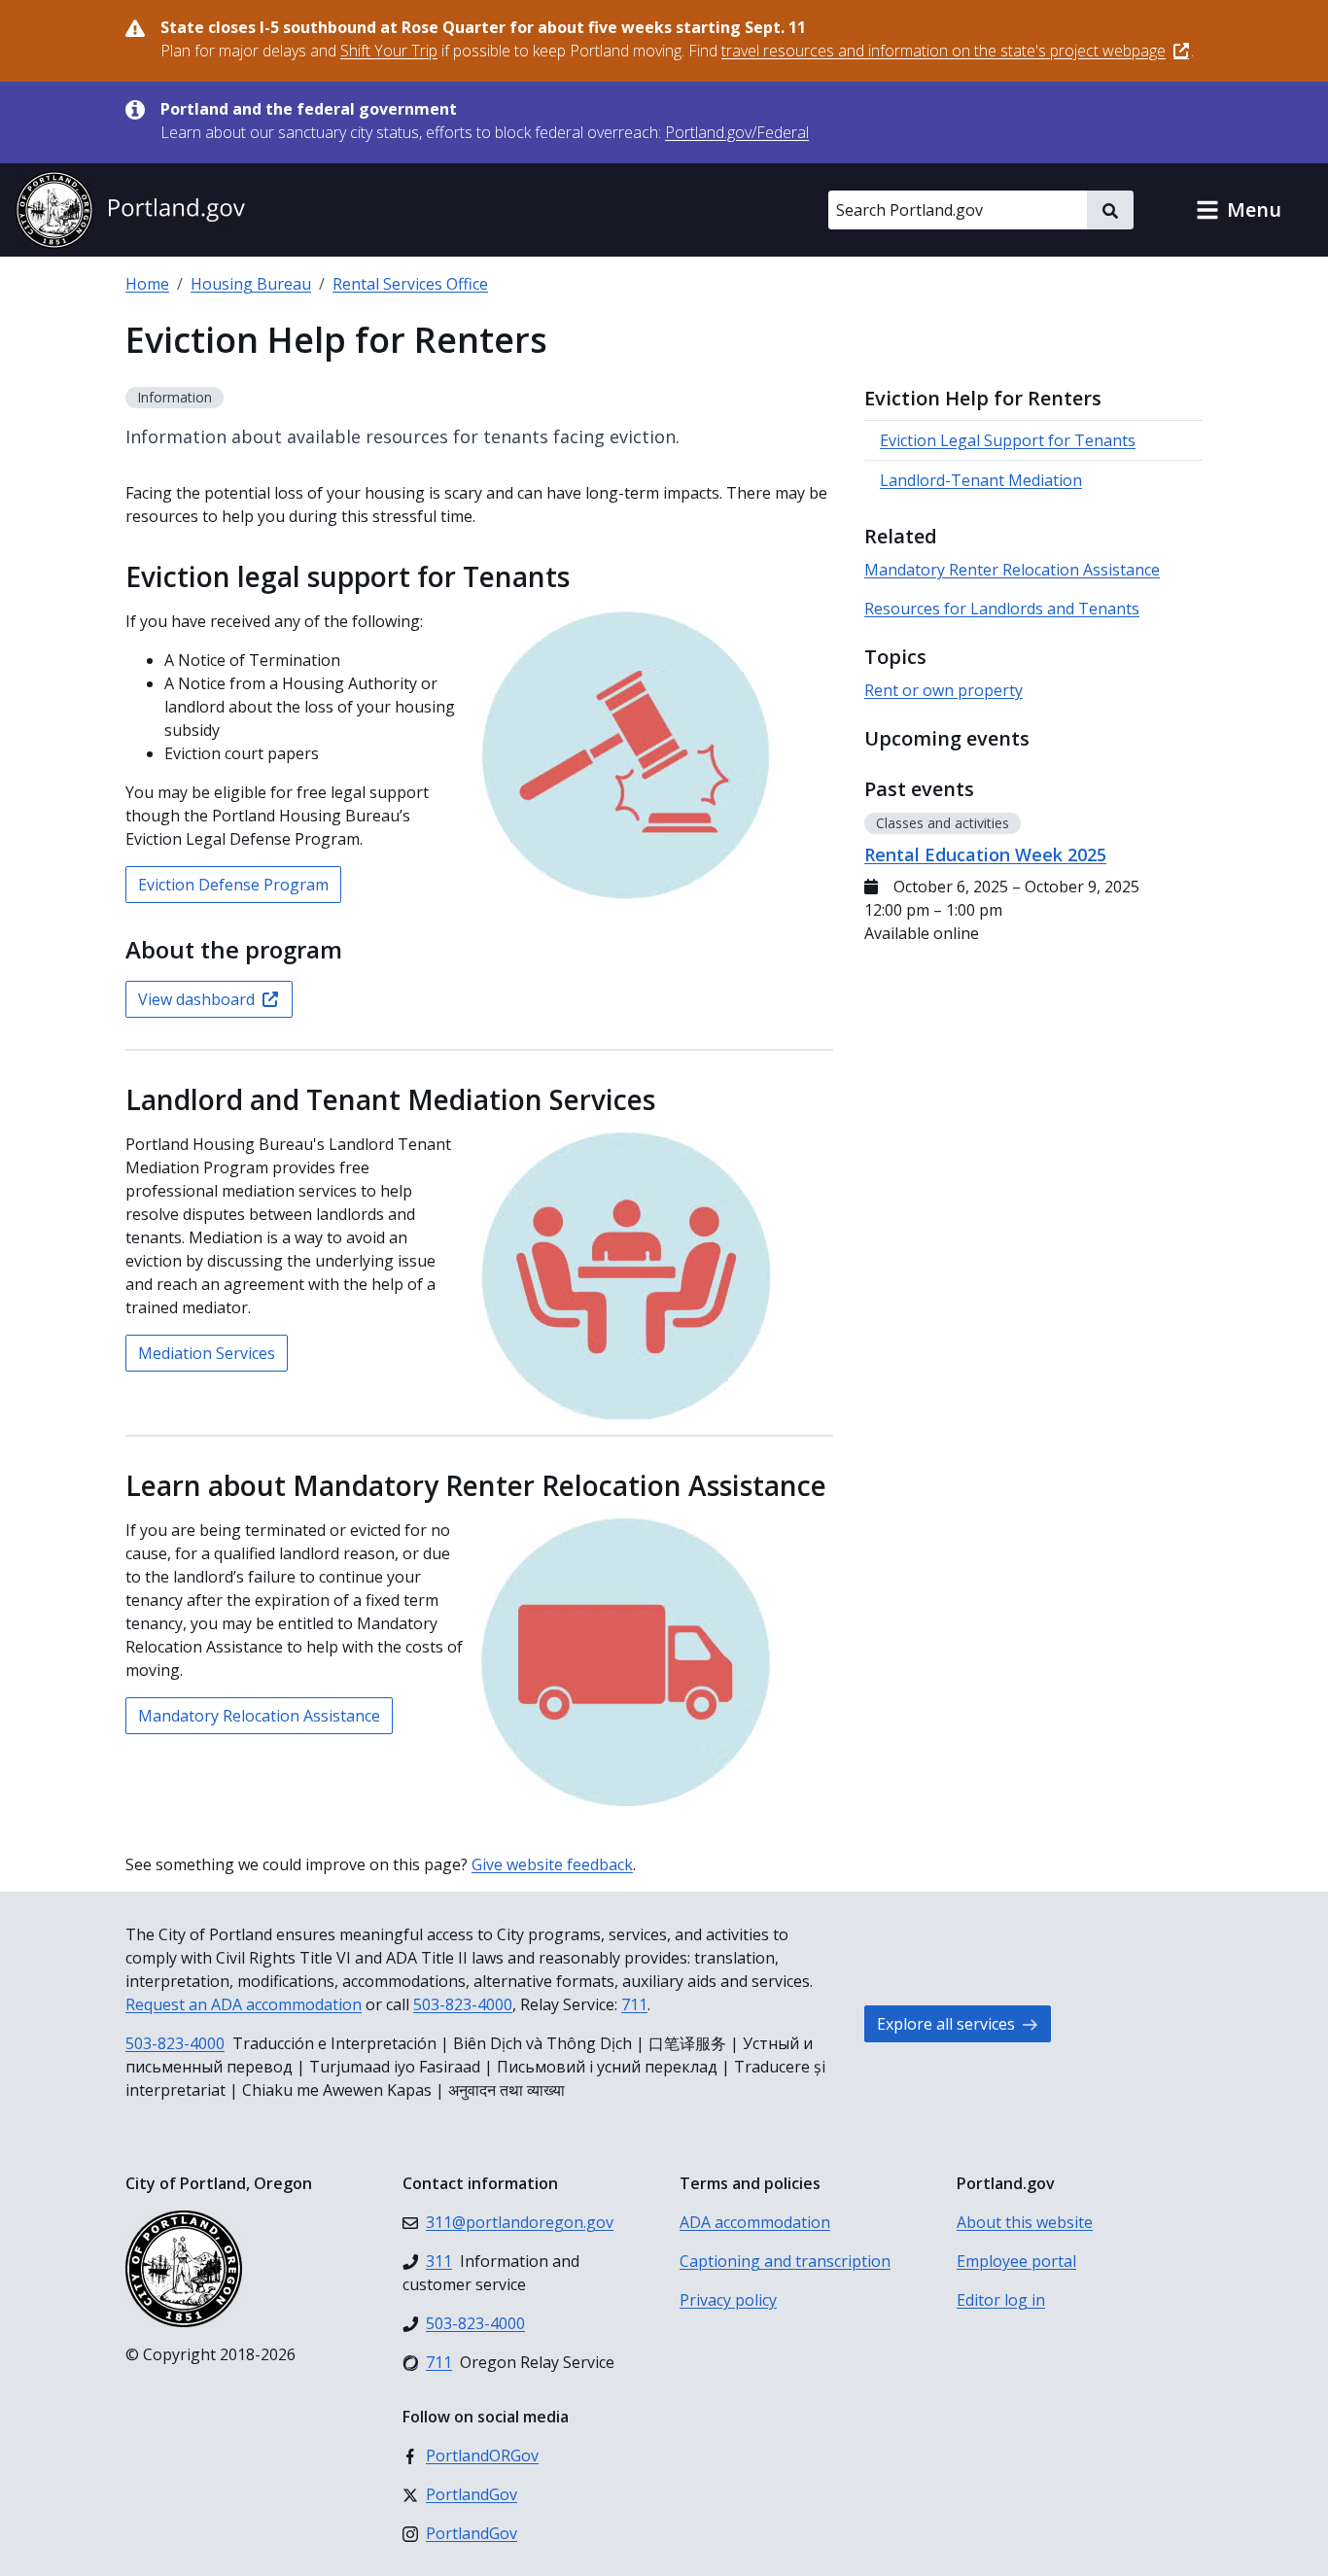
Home (147, 284)
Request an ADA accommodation (244, 2004)
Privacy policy (728, 2300)
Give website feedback (552, 1864)
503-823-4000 (463, 2004)
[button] (1239, 210)
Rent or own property (944, 690)
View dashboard (196, 999)
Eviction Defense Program (233, 885)
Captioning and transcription (785, 2261)
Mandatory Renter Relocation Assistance (1012, 570)
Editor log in (1001, 2300)
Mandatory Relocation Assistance (259, 1716)
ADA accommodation (755, 2222)
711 (634, 2004)
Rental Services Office (410, 284)
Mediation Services (207, 1353)
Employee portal (1016, 2261)
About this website (1025, 2222)
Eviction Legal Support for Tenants (1008, 440)
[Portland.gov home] (130, 210)
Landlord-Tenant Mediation (981, 480)
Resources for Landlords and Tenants (1002, 609)
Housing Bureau (251, 284)
